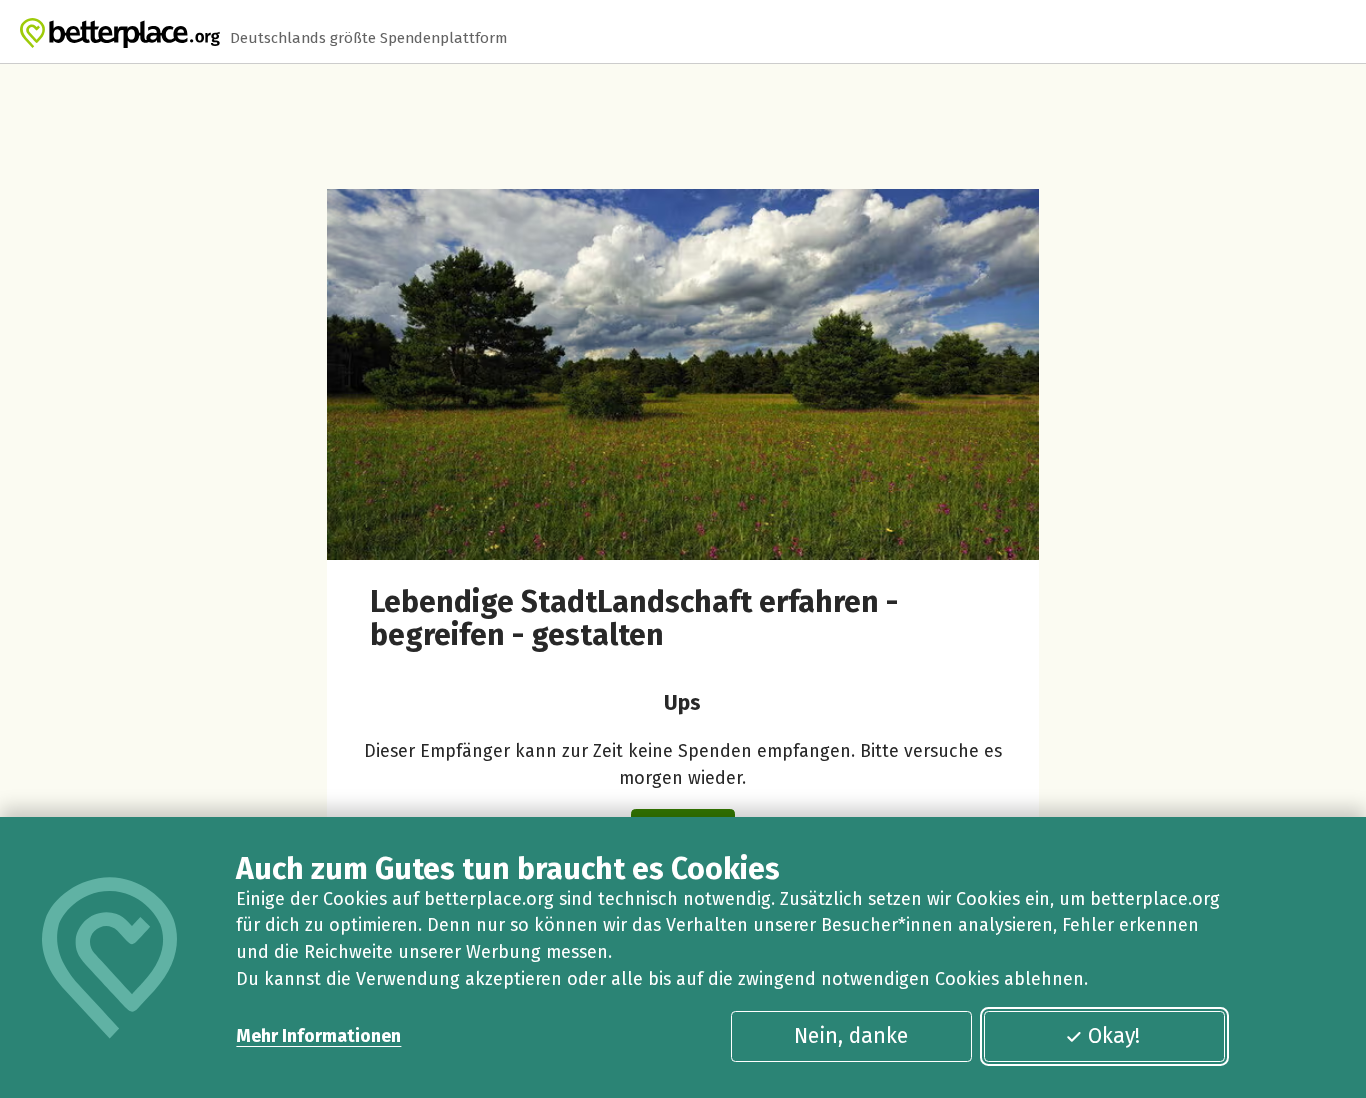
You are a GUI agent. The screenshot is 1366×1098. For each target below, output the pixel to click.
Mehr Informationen (318, 1036)
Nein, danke (851, 1036)
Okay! (1114, 1036)
